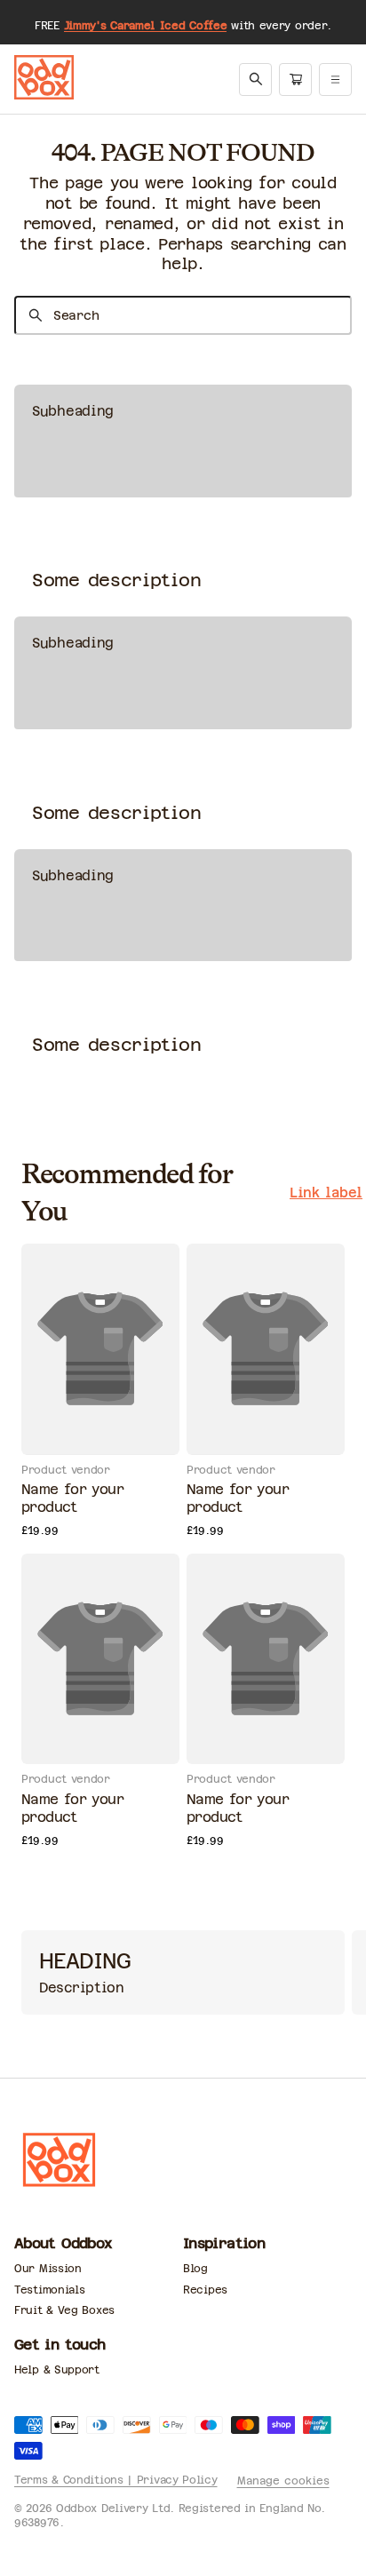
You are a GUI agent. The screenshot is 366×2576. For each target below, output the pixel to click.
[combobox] (183, 315)
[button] (256, 79)
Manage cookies (283, 2481)
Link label (326, 1193)
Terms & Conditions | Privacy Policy (116, 2480)
